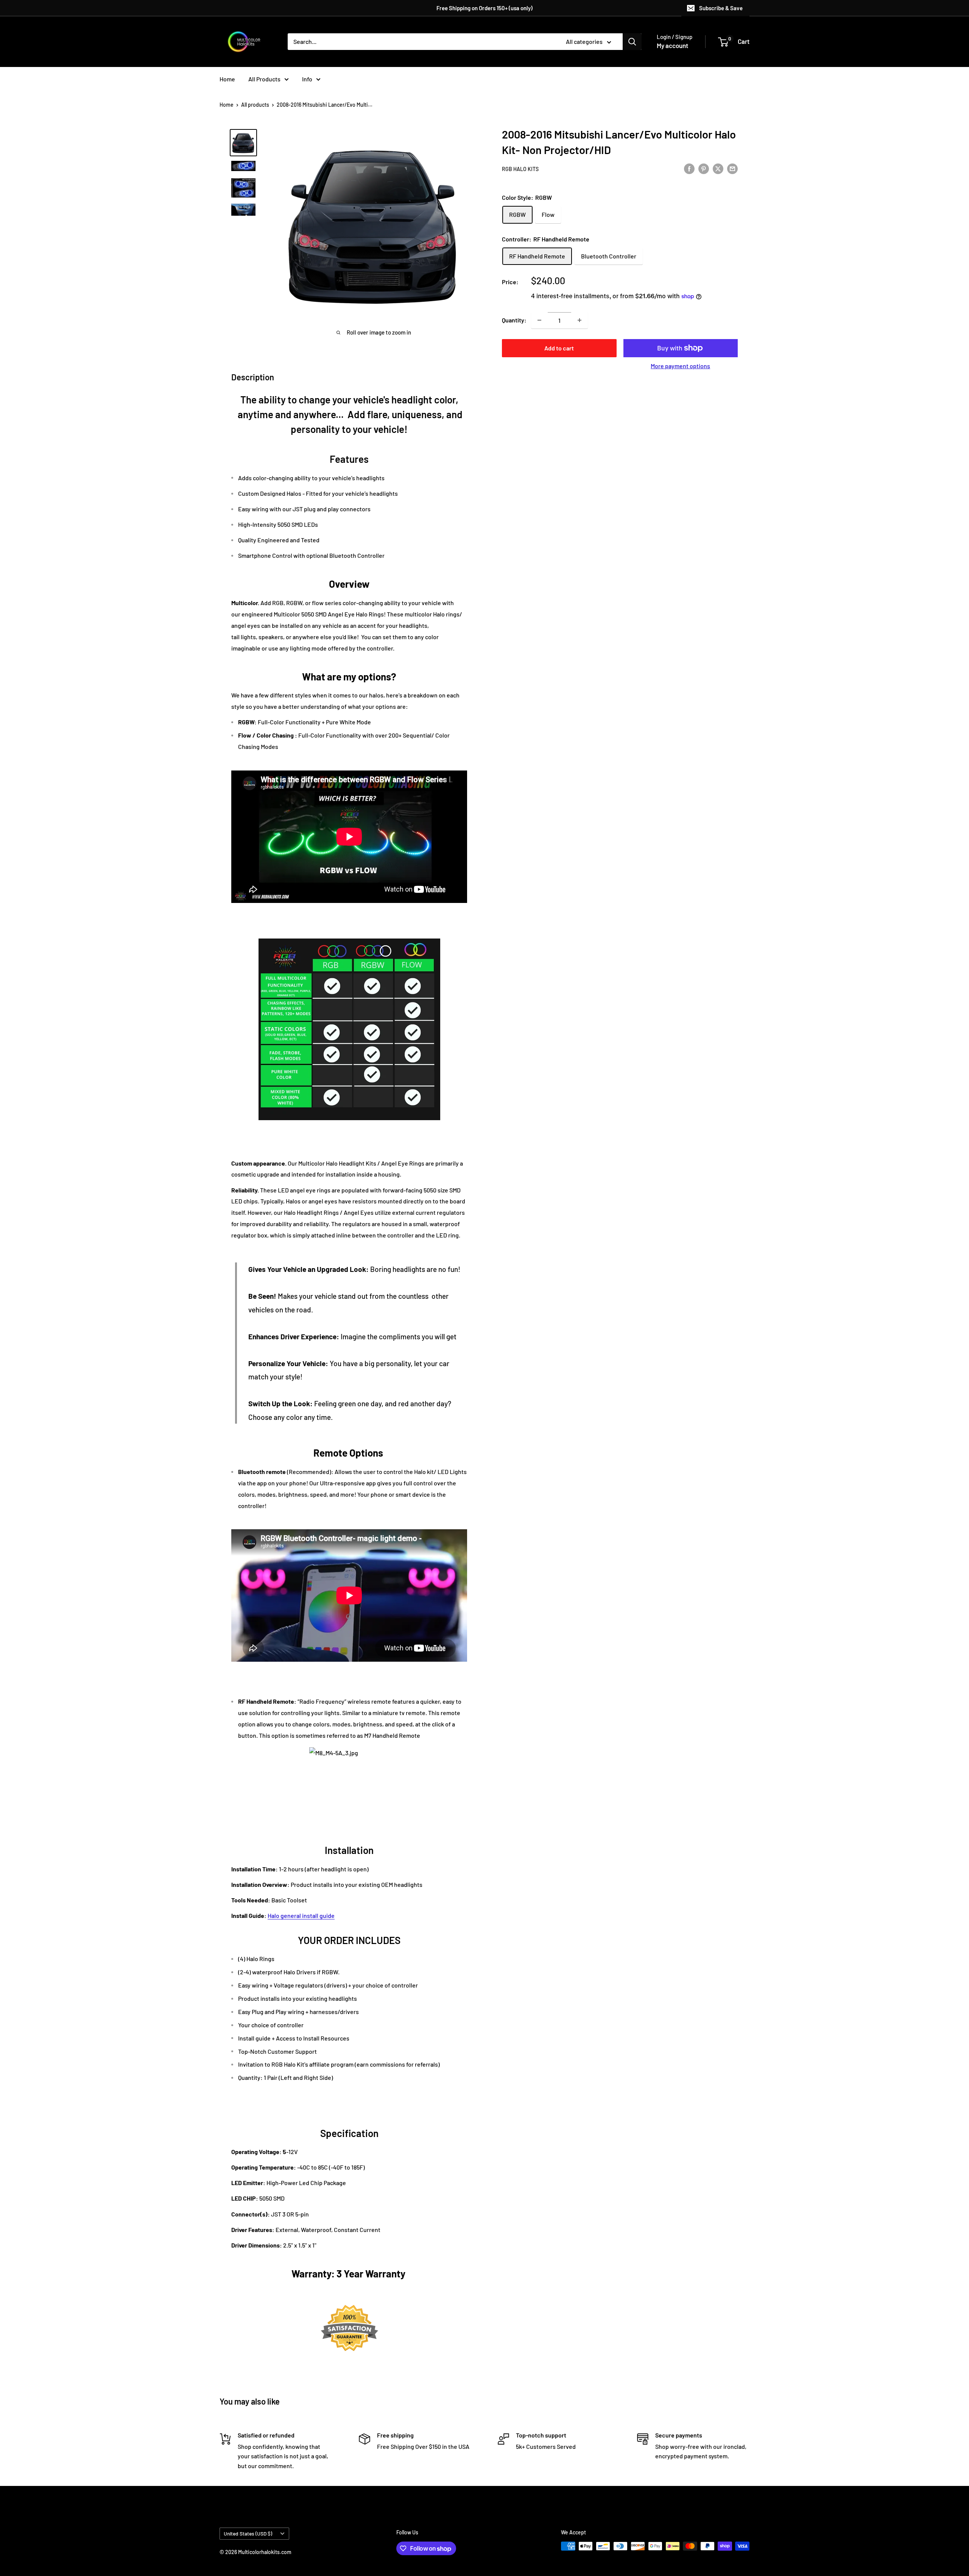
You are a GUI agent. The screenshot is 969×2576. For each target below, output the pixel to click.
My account (672, 45)
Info (307, 79)
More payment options (680, 366)
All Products (264, 79)
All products (255, 105)
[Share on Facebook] (689, 168)
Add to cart (559, 348)
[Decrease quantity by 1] (539, 320)
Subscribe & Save (721, 8)
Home (227, 79)
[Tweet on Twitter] (718, 168)
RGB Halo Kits (520, 169)
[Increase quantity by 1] (580, 320)
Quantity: (514, 320)
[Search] (632, 42)
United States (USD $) (248, 2533)
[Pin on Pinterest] (704, 168)
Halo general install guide (301, 1915)
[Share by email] (732, 168)
